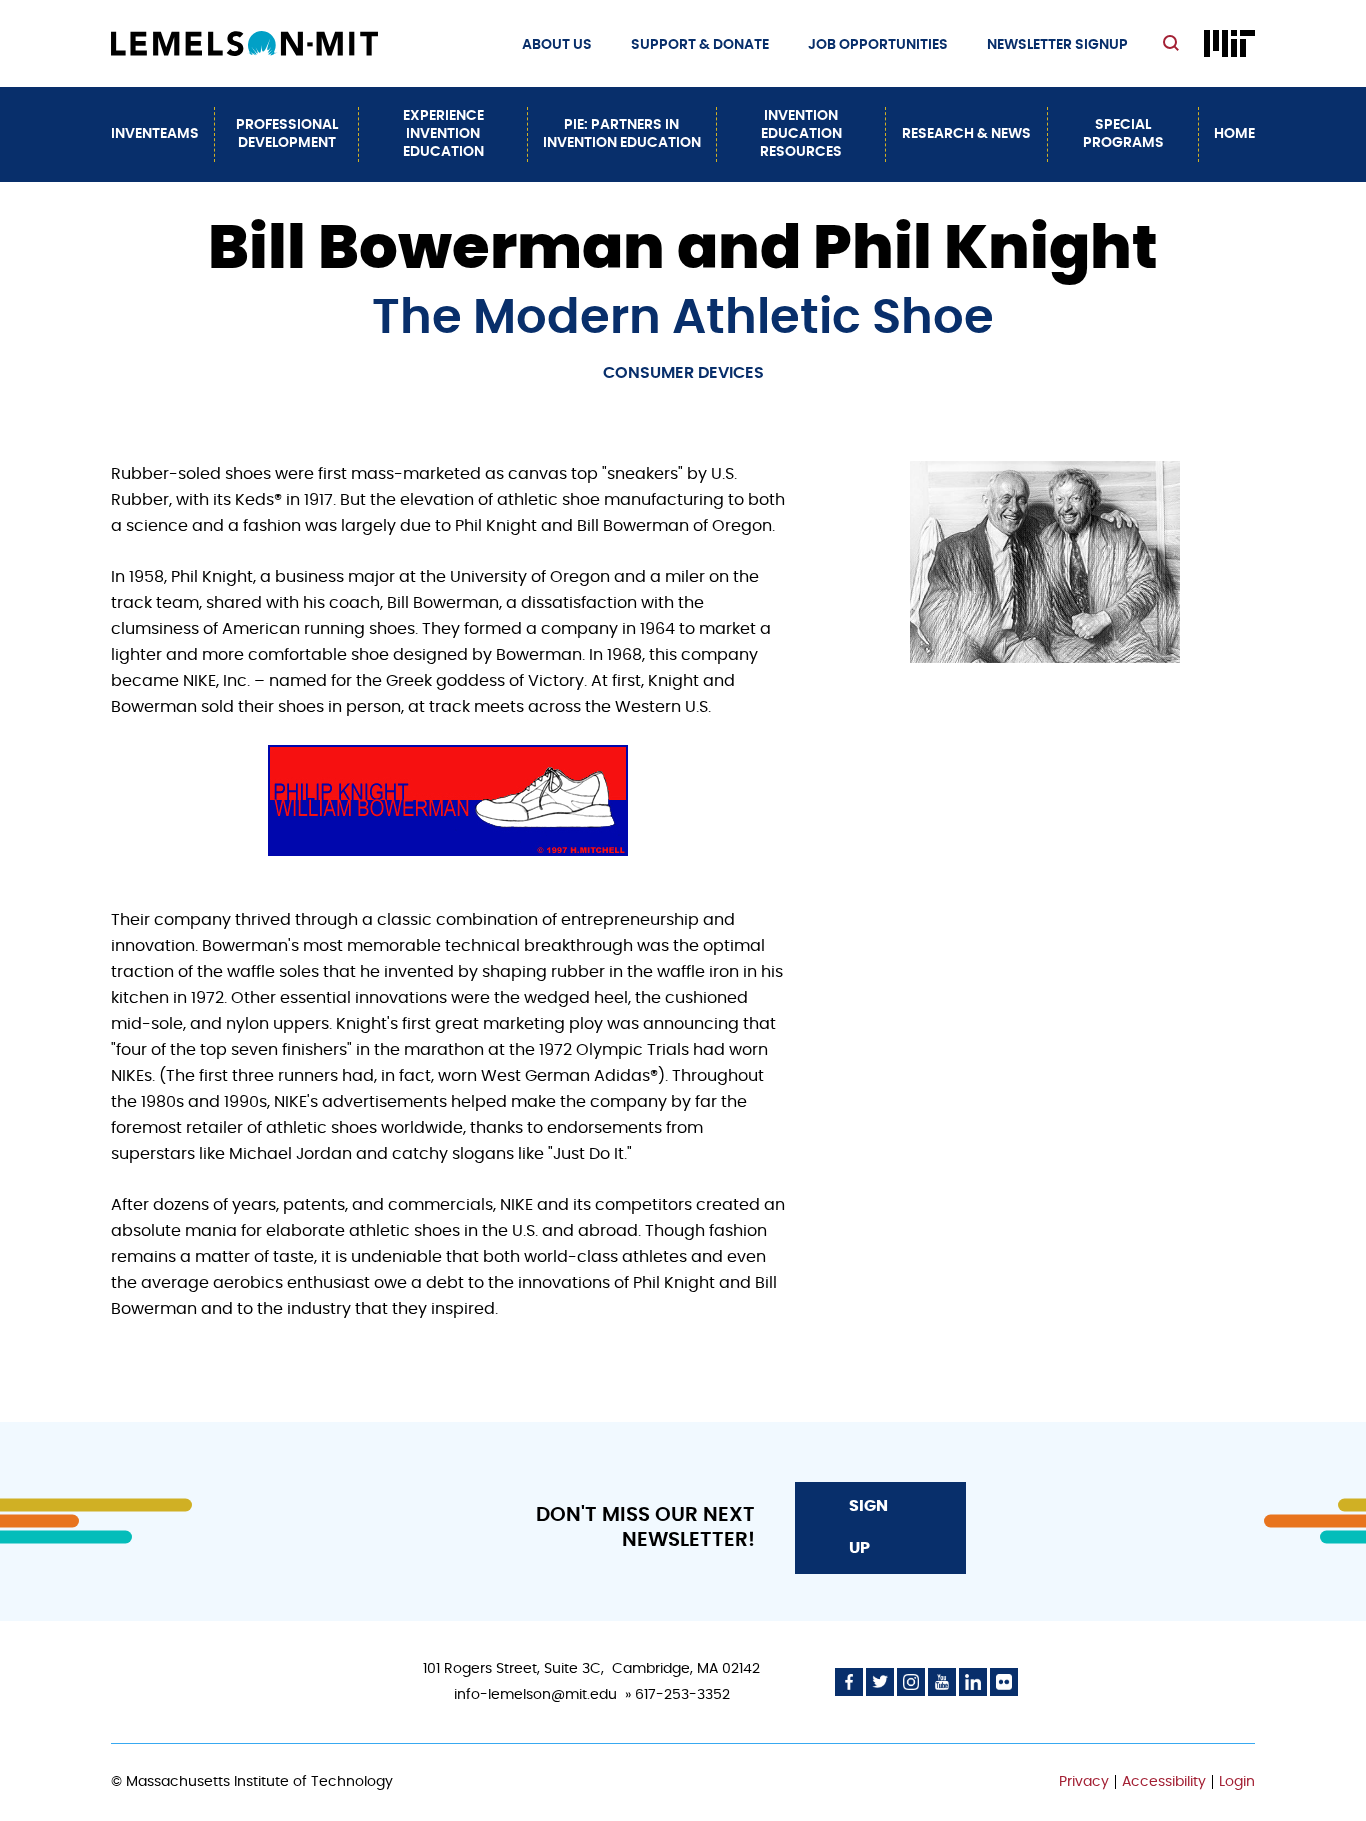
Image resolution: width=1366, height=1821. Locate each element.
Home (1234, 134)
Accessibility (1164, 1782)
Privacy (1084, 1782)
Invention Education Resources (801, 134)
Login (1237, 1782)
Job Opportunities (878, 45)
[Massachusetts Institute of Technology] (1229, 43)
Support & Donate (700, 45)
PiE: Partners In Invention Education (622, 134)
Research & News (966, 134)
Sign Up (868, 1527)
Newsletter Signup (1057, 45)
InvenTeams (155, 134)
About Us (557, 45)
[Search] (1173, 44)
